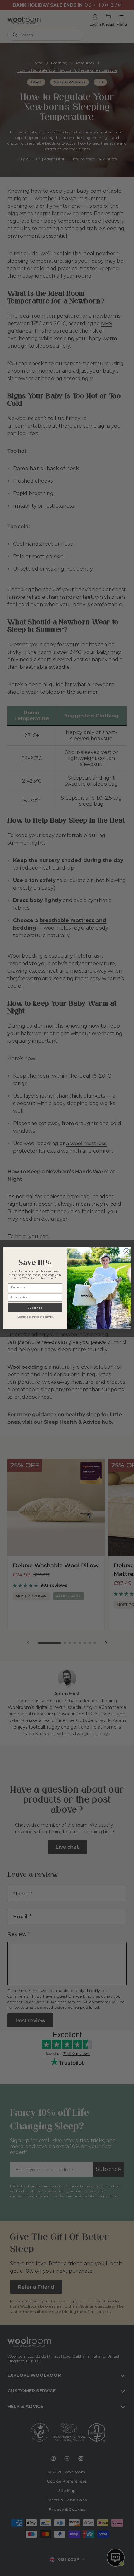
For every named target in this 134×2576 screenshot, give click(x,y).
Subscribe (35, 1308)
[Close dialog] (127, 1251)
